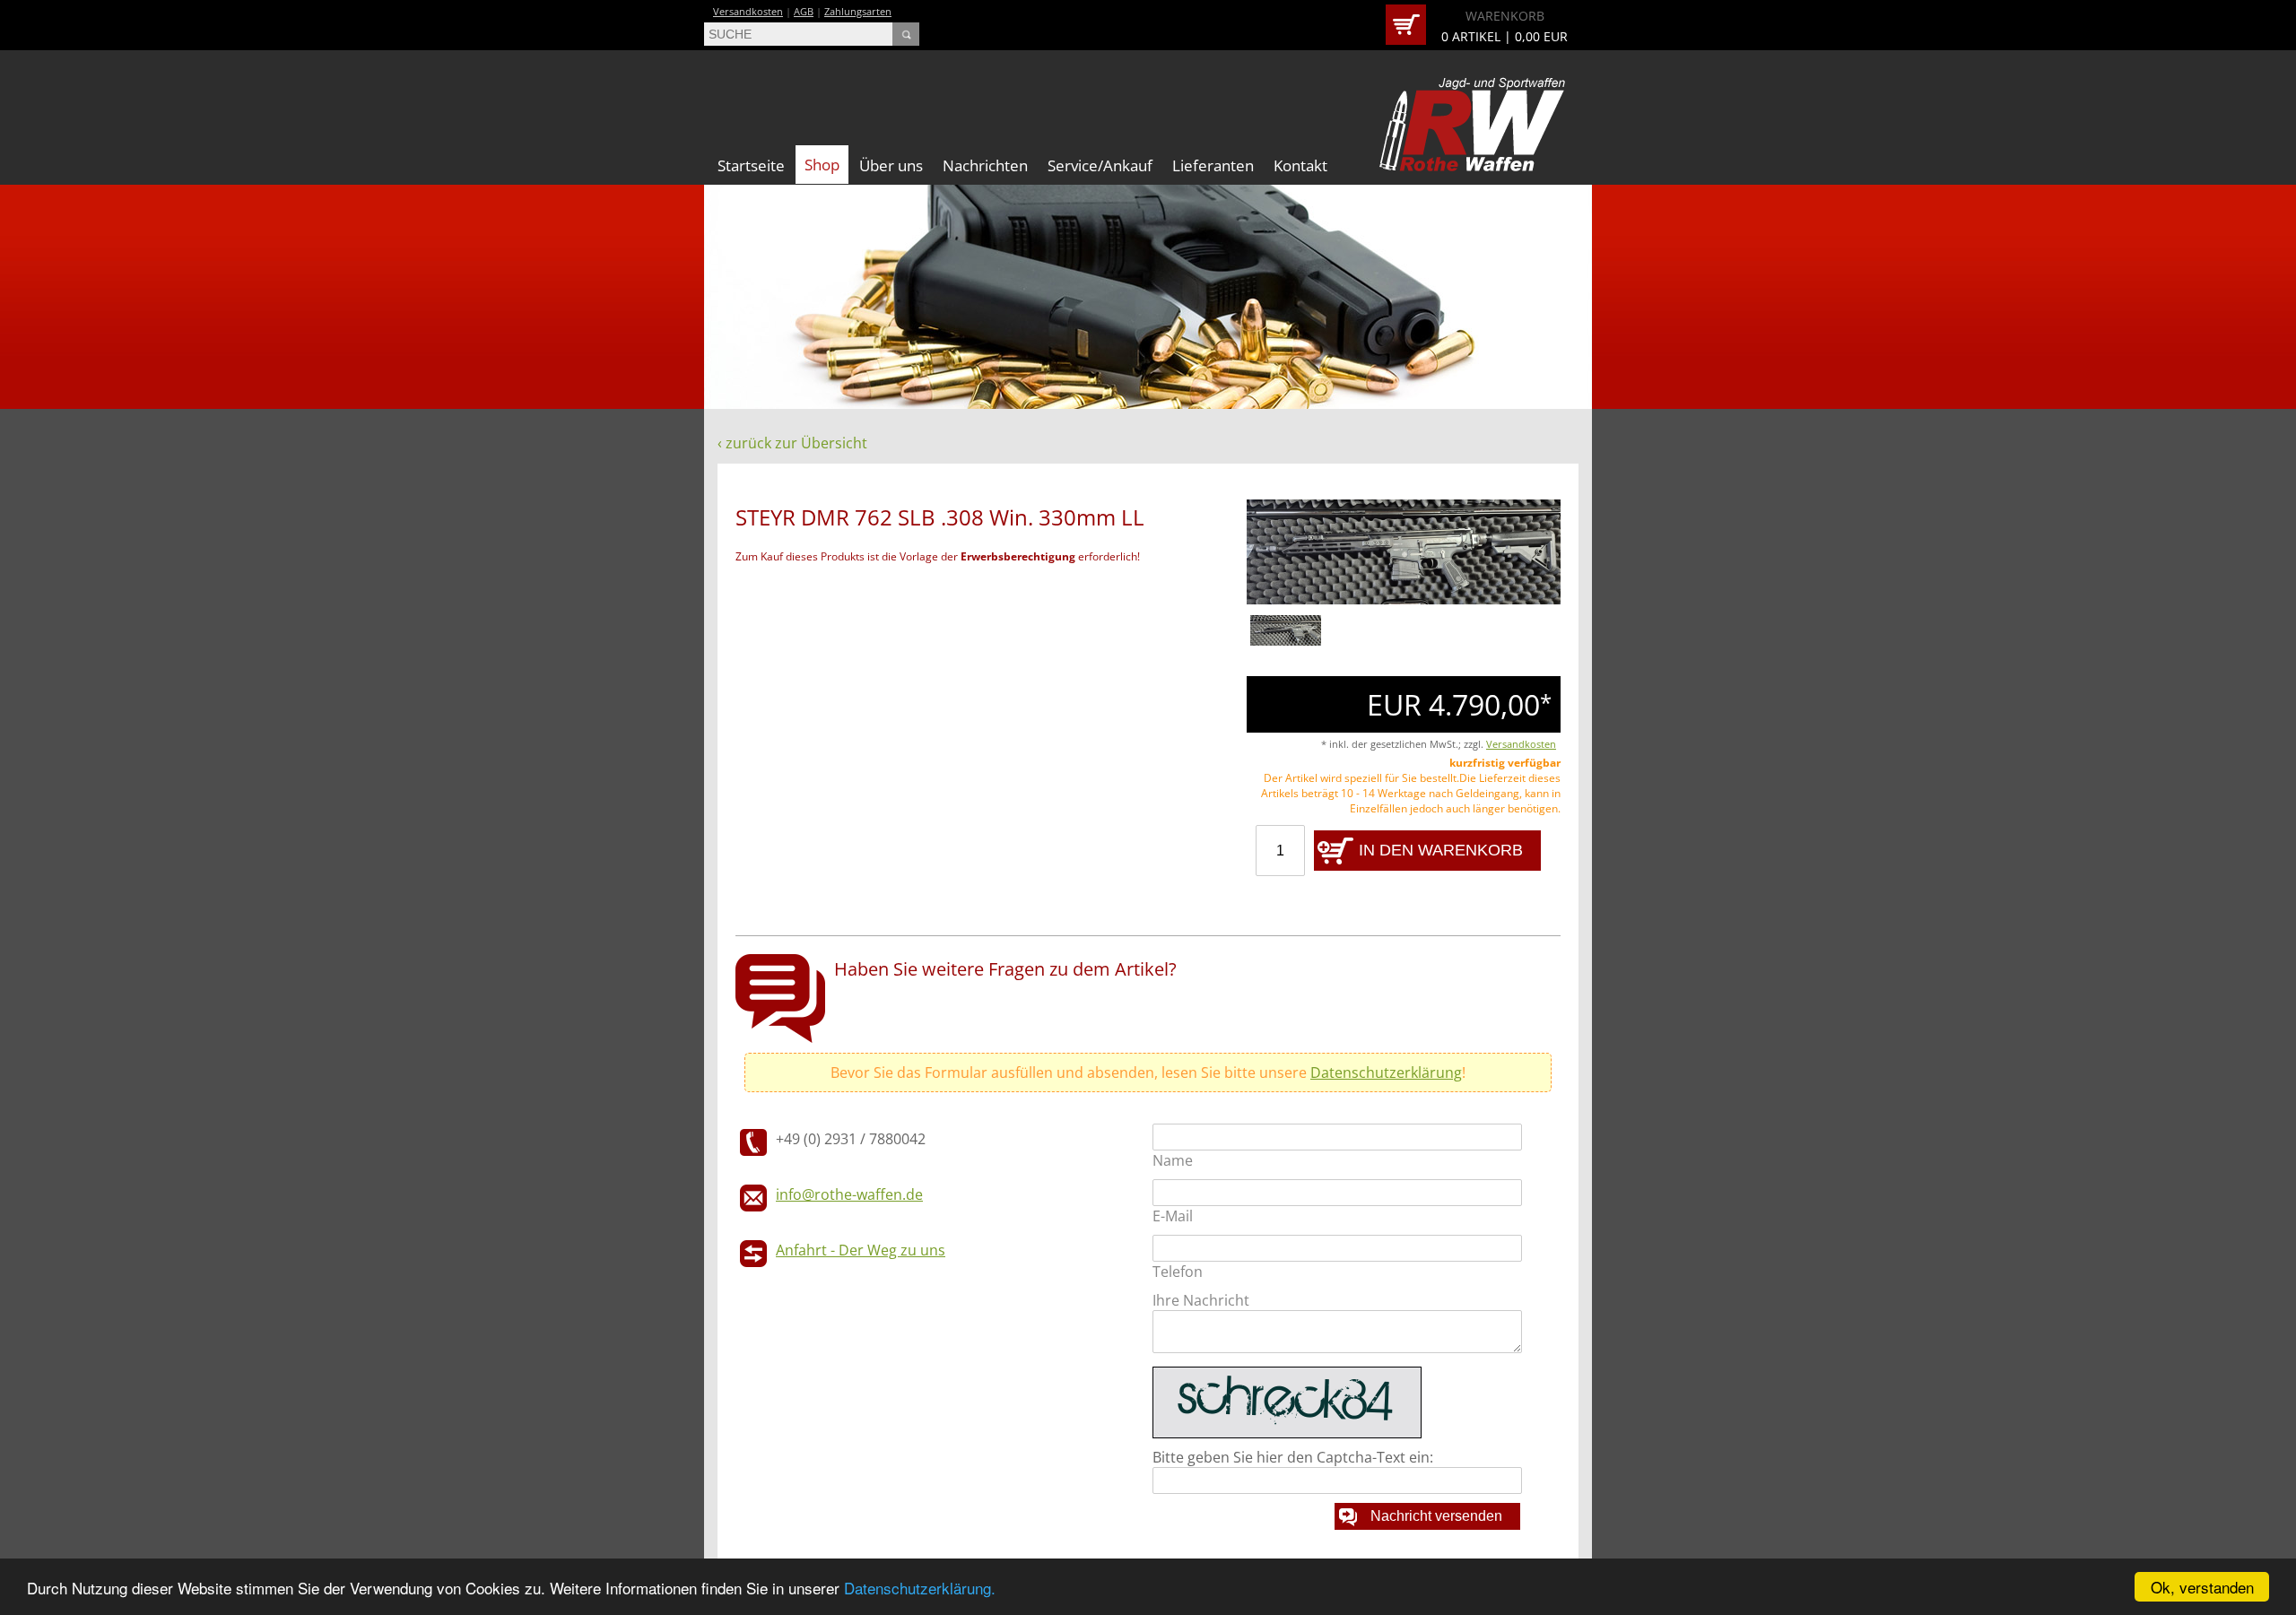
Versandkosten (748, 11)
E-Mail (1173, 1216)
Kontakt (1300, 165)
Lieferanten (1213, 165)
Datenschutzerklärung (1386, 1072)
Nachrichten (985, 165)
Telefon (1178, 1272)
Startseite (751, 165)
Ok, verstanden (2202, 1587)
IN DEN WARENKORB (1441, 850)
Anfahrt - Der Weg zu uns (861, 1250)
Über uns (891, 165)
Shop (822, 165)
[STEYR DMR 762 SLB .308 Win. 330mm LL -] (1404, 600)
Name (1173, 1160)
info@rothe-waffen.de (849, 1194)
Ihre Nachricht (1201, 1300)
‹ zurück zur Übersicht (792, 443)
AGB (804, 11)
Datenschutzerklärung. (920, 1588)
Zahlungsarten (858, 11)
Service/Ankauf (1100, 165)
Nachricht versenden (1436, 1516)
